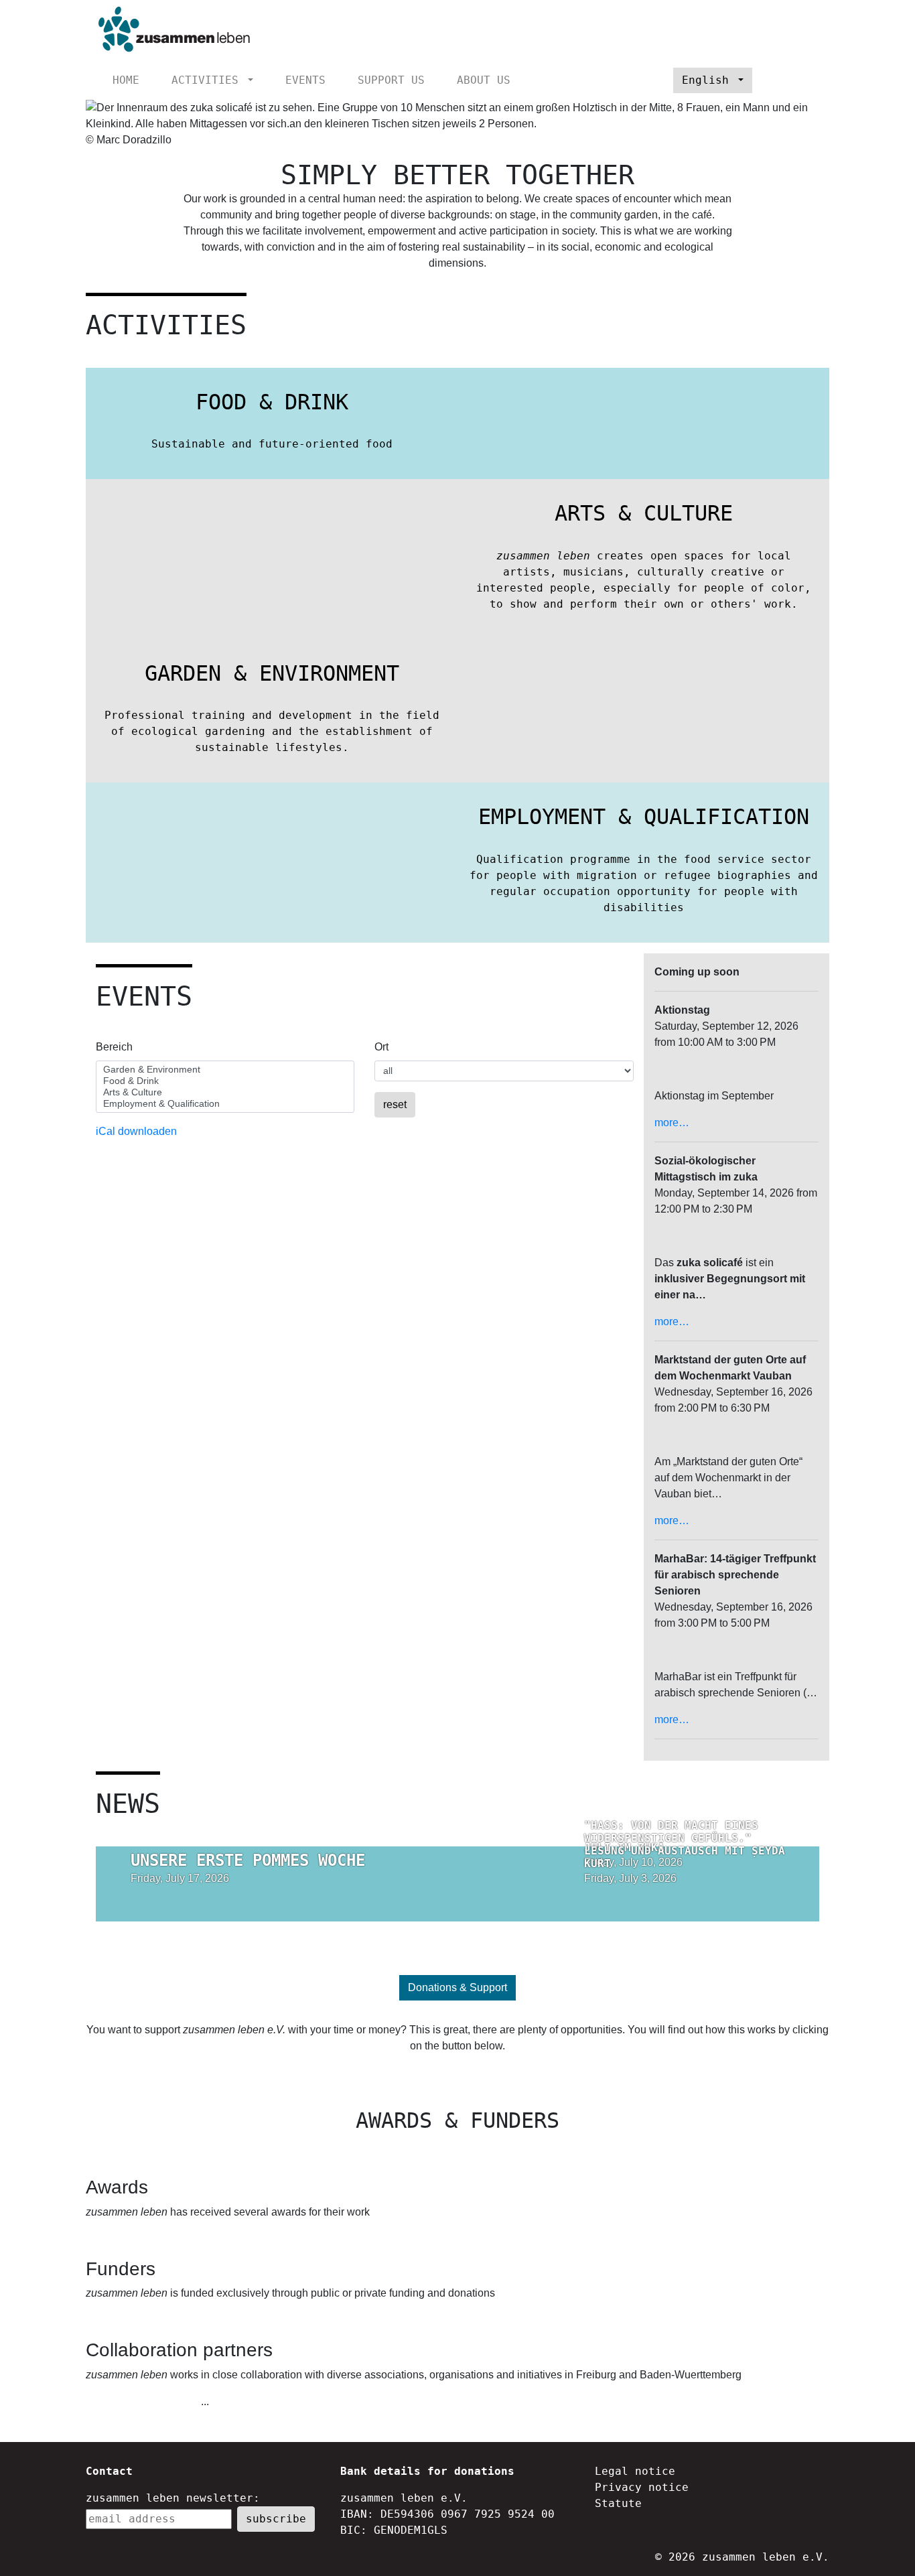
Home (126, 80)
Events (305, 80)
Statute (618, 2503)
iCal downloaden (136, 1131)
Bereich (114, 1047)
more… (672, 1123)
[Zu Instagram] (807, 80)
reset (395, 1104)
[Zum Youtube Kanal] (763, 80)
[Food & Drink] (225, 1081)
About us (484, 80)
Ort (381, 1047)
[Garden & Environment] (225, 1070)
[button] (142, 129)
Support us (391, 80)
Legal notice (635, 2471)
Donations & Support (457, 1987)
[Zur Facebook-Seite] (785, 80)
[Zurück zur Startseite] (170, 30)
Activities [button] (208, 80)
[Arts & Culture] (225, 1092)
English (709, 80)
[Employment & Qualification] (225, 1104)
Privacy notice (642, 2487)
